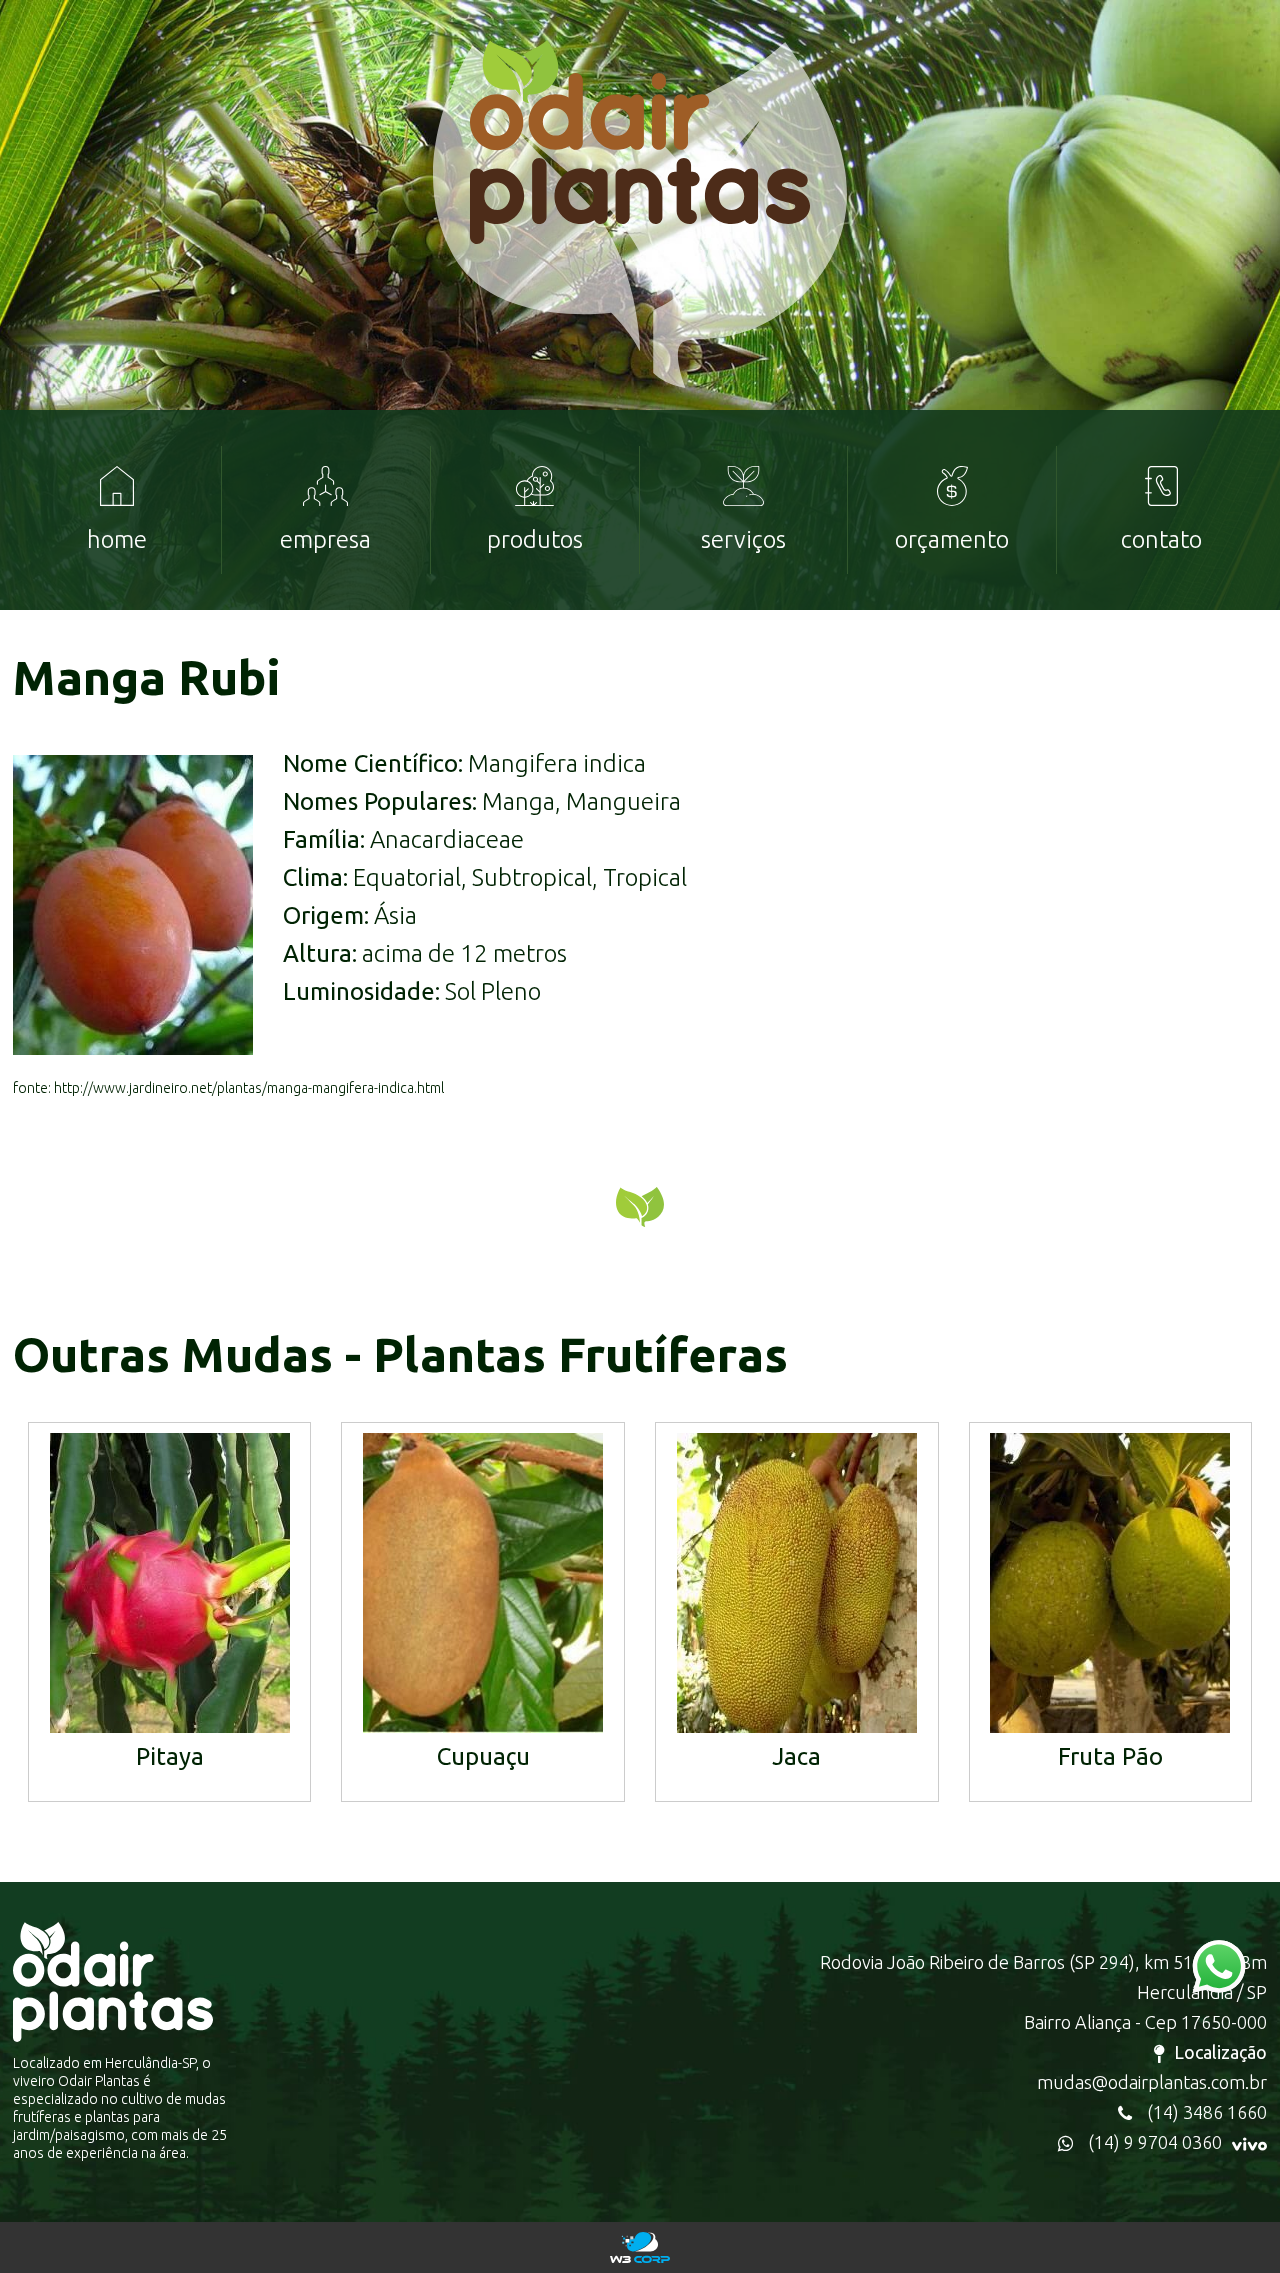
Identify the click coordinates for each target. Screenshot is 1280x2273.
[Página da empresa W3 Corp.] (640, 2247)
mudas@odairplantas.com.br (1152, 2082)
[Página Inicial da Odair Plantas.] (640, 240)
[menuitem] (117, 510)
